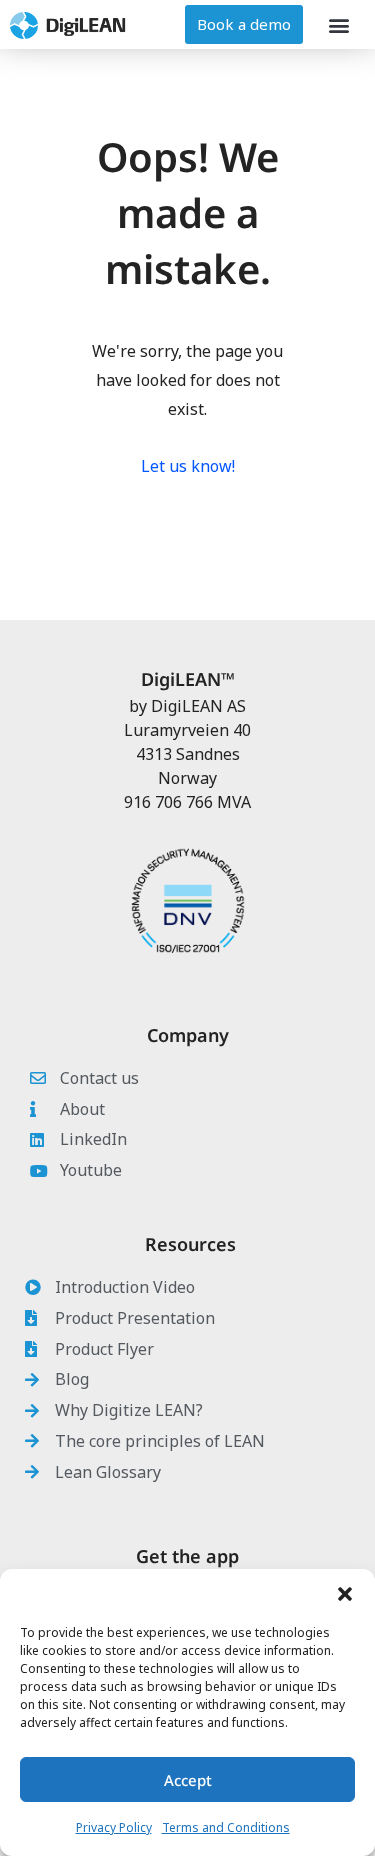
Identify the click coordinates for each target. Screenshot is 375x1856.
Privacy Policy (114, 1827)
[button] (345, 1594)
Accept (188, 1780)
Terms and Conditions (226, 1827)
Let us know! (188, 466)
